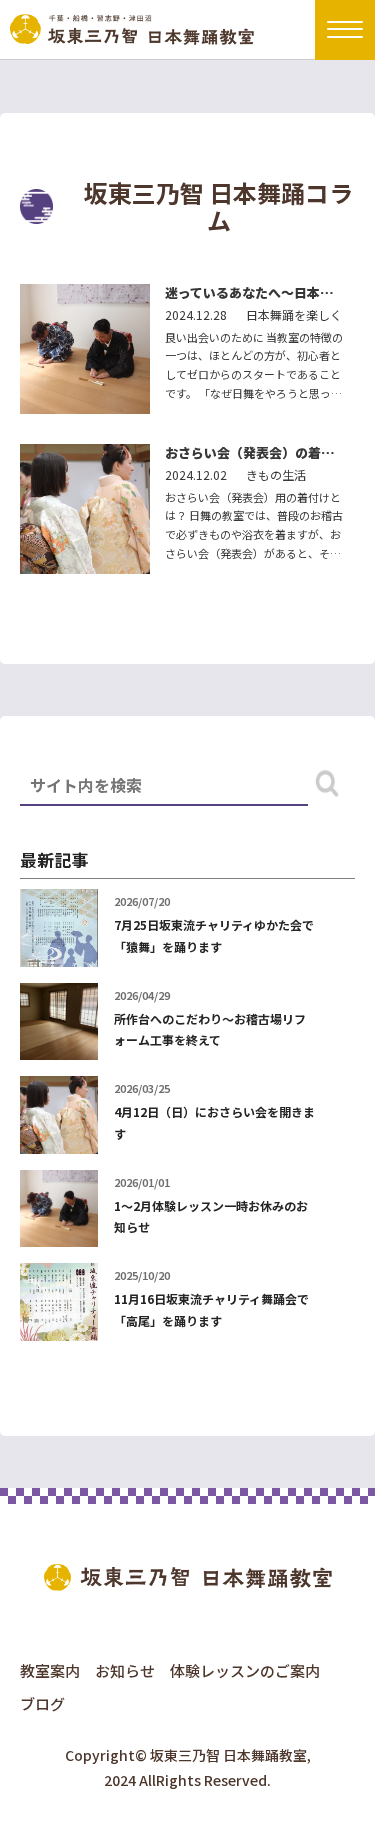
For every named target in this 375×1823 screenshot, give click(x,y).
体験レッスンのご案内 (245, 1670)
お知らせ (125, 1670)
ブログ (42, 1703)
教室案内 (50, 1670)
